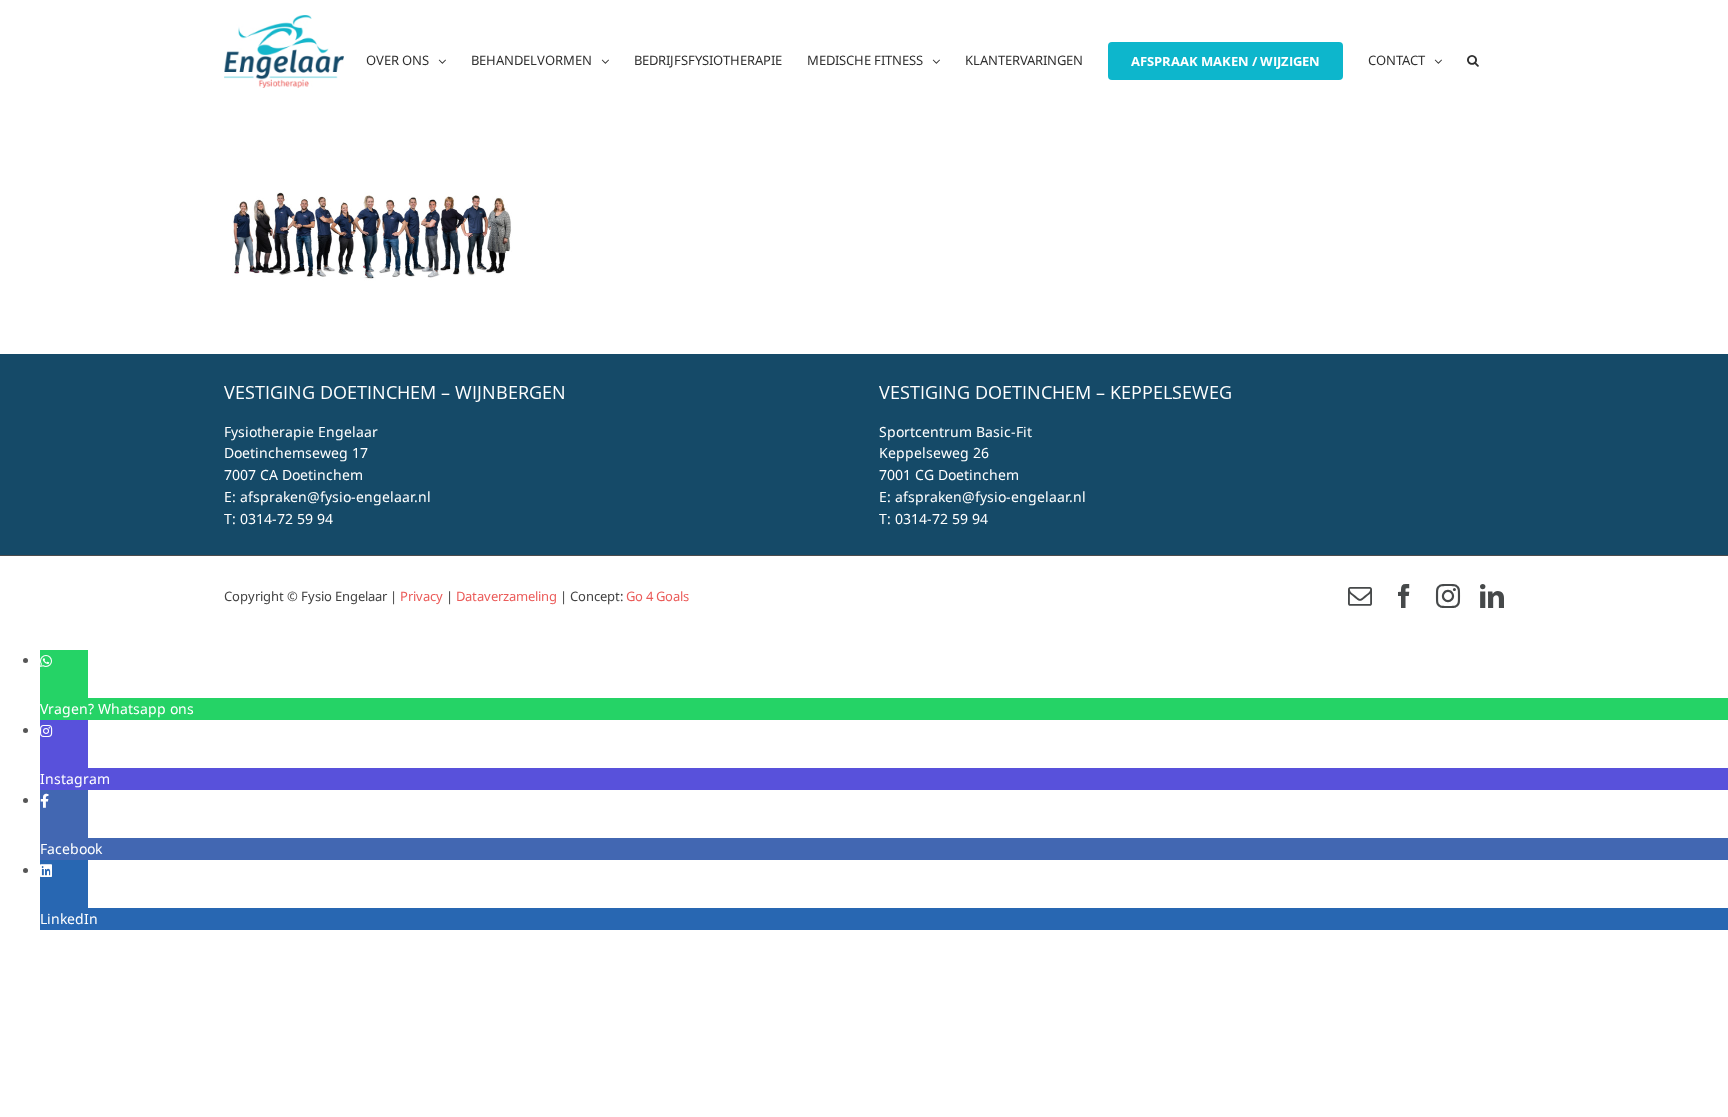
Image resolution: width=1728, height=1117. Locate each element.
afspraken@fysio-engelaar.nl (335, 496)
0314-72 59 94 (286, 518)
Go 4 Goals (657, 596)
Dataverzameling (506, 596)
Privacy (421, 596)
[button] (1473, 60)
